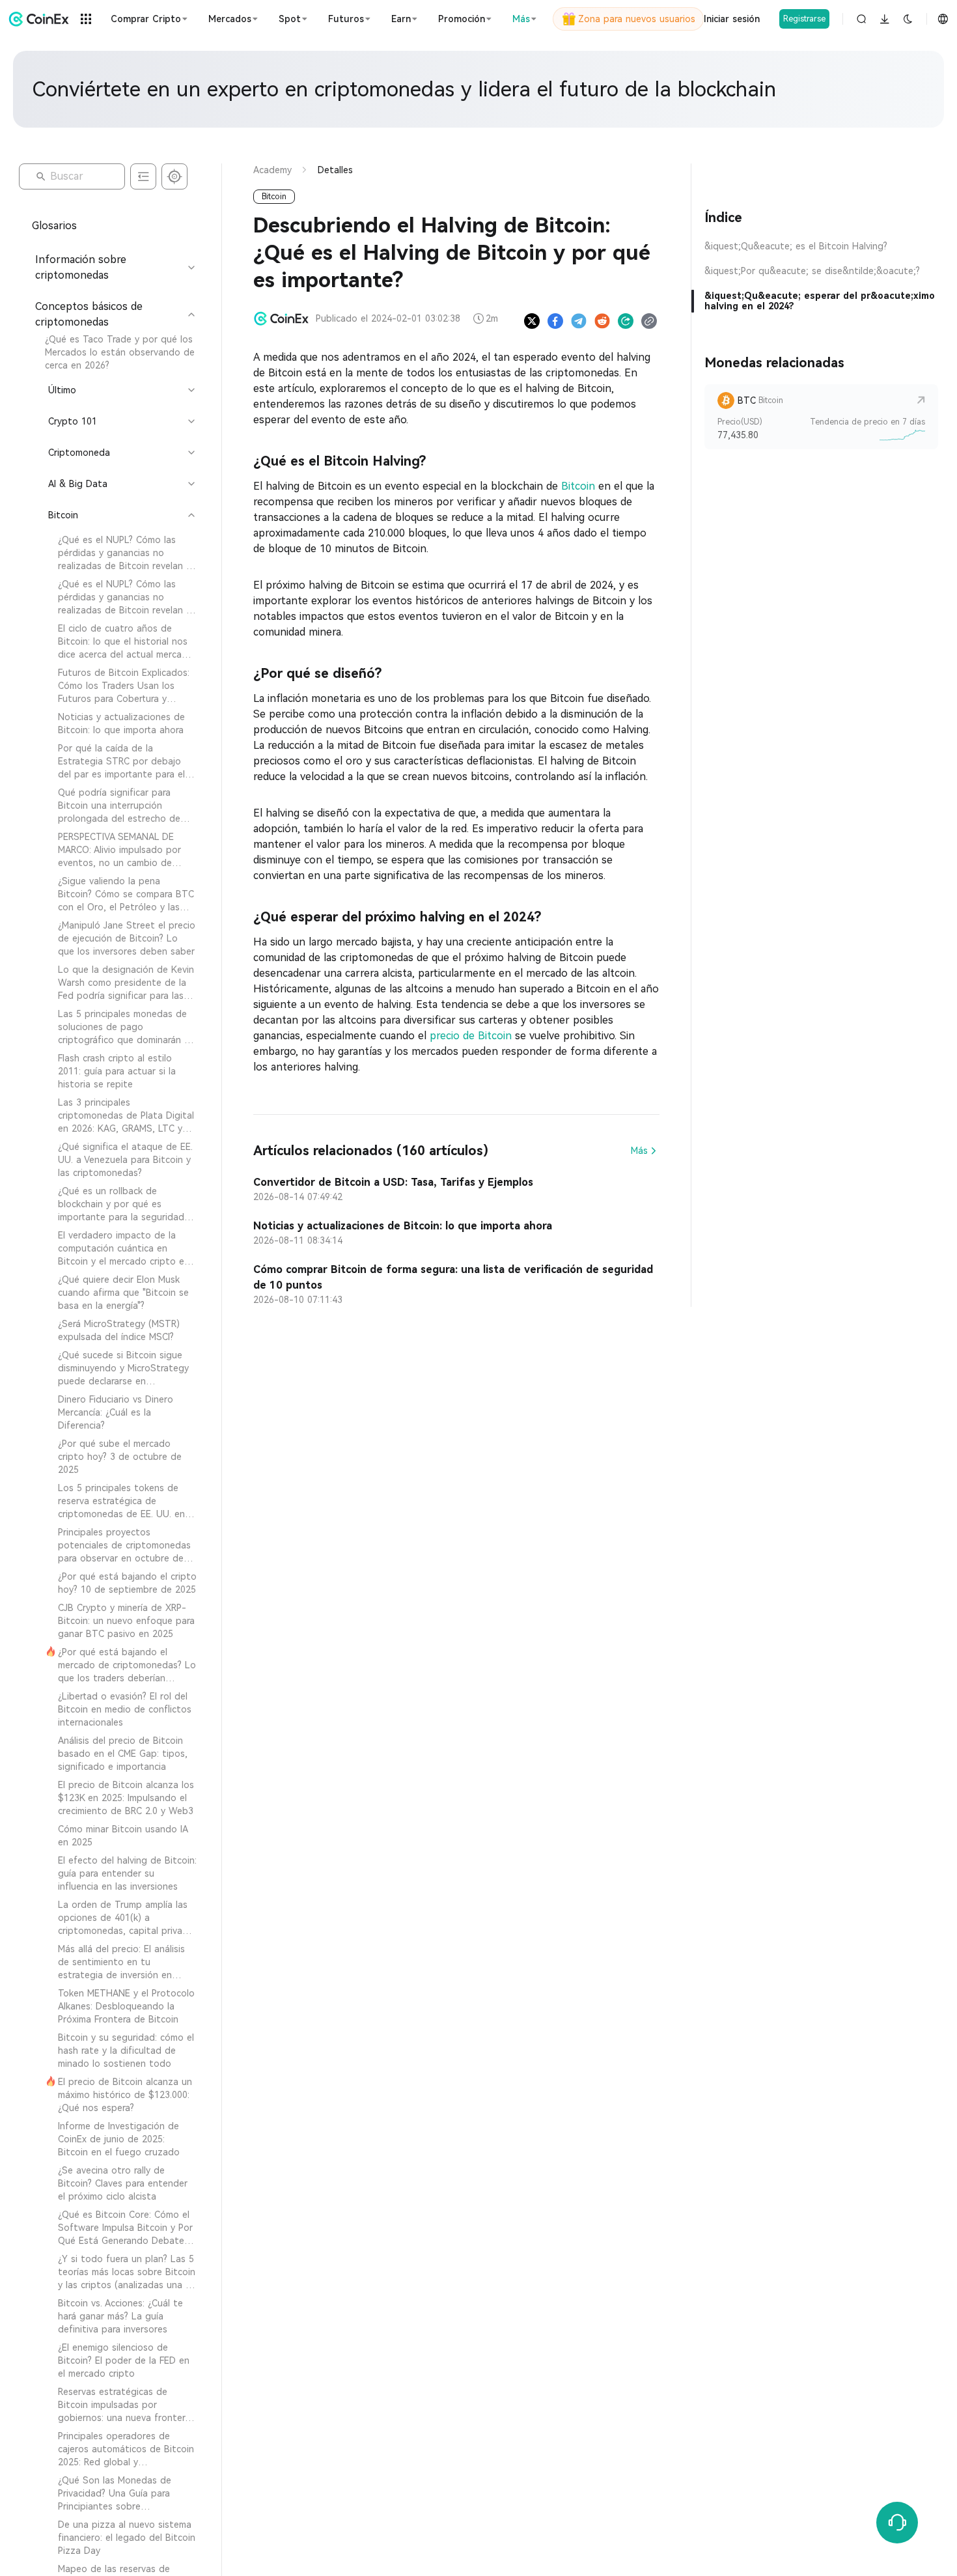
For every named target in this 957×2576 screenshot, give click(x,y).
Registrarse (804, 19)
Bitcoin (578, 486)
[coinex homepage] (39, 19)
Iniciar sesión (732, 19)
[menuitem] (114, 352)
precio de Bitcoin (471, 1036)
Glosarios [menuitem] (54, 226)
